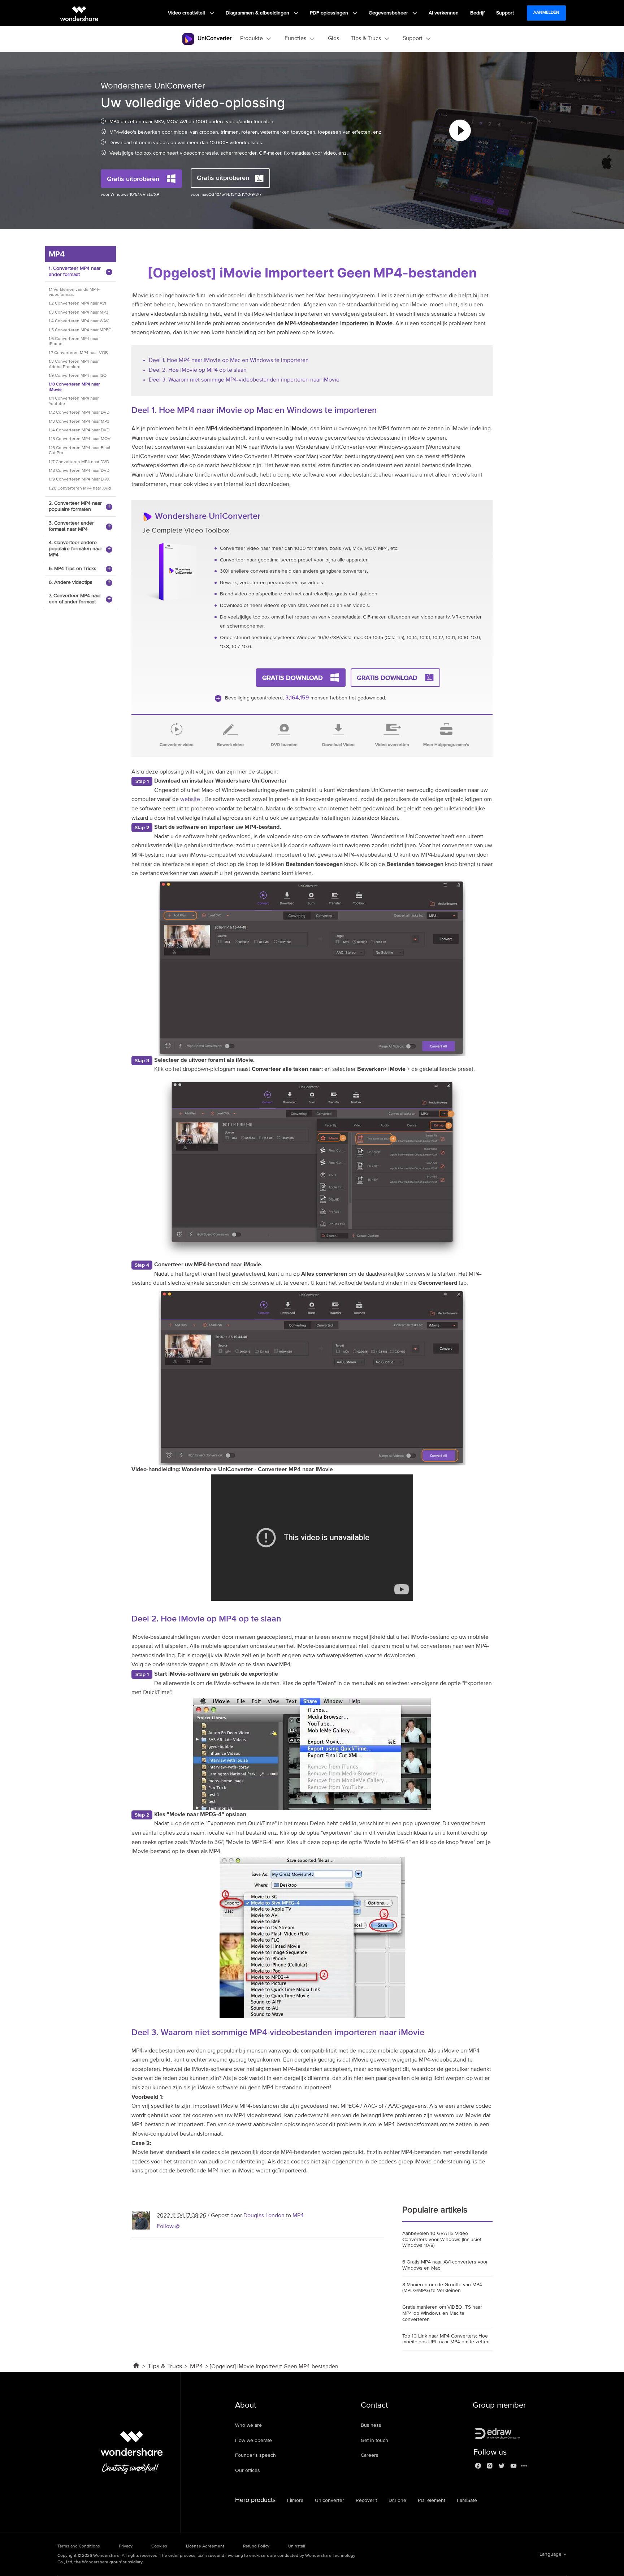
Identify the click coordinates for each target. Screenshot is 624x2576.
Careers (370, 2455)
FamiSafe (467, 2500)
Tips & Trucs (165, 2366)
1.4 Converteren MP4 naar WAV (79, 321)
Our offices (248, 2471)
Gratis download (292, 678)
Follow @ (168, 2227)
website (191, 800)
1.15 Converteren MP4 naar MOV (80, 439)
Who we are (248, 2425)
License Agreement (205, 2546)
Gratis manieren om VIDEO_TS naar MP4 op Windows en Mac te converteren (442, 2313)
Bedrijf (477, 13)
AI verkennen (444, 13)
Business (371, 2425)
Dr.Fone (397, 2500)
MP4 (298, 2216)
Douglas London (264, 2216)
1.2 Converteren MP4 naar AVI (77, 303)
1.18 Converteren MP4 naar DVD (79, 471)
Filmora (295, 2500)
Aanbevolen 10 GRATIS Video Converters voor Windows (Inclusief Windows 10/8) (442, 2240)
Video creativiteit (187, 13)
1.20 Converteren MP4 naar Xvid (80, 488)
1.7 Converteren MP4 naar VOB (78, 353)
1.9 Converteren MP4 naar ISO (78, 376)
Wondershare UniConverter (208, 516)
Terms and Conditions (79, 2546)
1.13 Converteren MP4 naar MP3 (79, 422)
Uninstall (297, 2546)
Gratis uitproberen (133, 179)
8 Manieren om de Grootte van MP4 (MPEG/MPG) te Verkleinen (442, 2288)
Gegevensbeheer (389, 13)
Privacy (126, 2546)
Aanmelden (546, 13)
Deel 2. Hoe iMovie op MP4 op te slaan (198, 370)
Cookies (159, 2546)
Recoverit (366, 2500)
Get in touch (374, 2441)
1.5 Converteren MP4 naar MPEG (80, 330)
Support (505, 13)
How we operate (253, 2441)
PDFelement (432, 2500)
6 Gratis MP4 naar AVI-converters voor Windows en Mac (445, 2265)
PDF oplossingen (330, 13)
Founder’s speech (255, 2455)
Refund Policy (256, 2546)
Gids (333, 39)
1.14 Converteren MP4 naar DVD (79, 430)
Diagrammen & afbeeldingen (258, 13)
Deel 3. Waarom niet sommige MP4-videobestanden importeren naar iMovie (244, 380)
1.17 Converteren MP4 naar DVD (79, 462)
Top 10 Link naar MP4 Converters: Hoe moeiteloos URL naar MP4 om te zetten (446, 2339)
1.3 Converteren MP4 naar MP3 (79, 313)
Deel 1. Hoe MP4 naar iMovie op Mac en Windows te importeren (229, 361)
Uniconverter (330, 2500)
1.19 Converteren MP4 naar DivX (79, 479)
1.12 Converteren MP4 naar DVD (79, 413)
